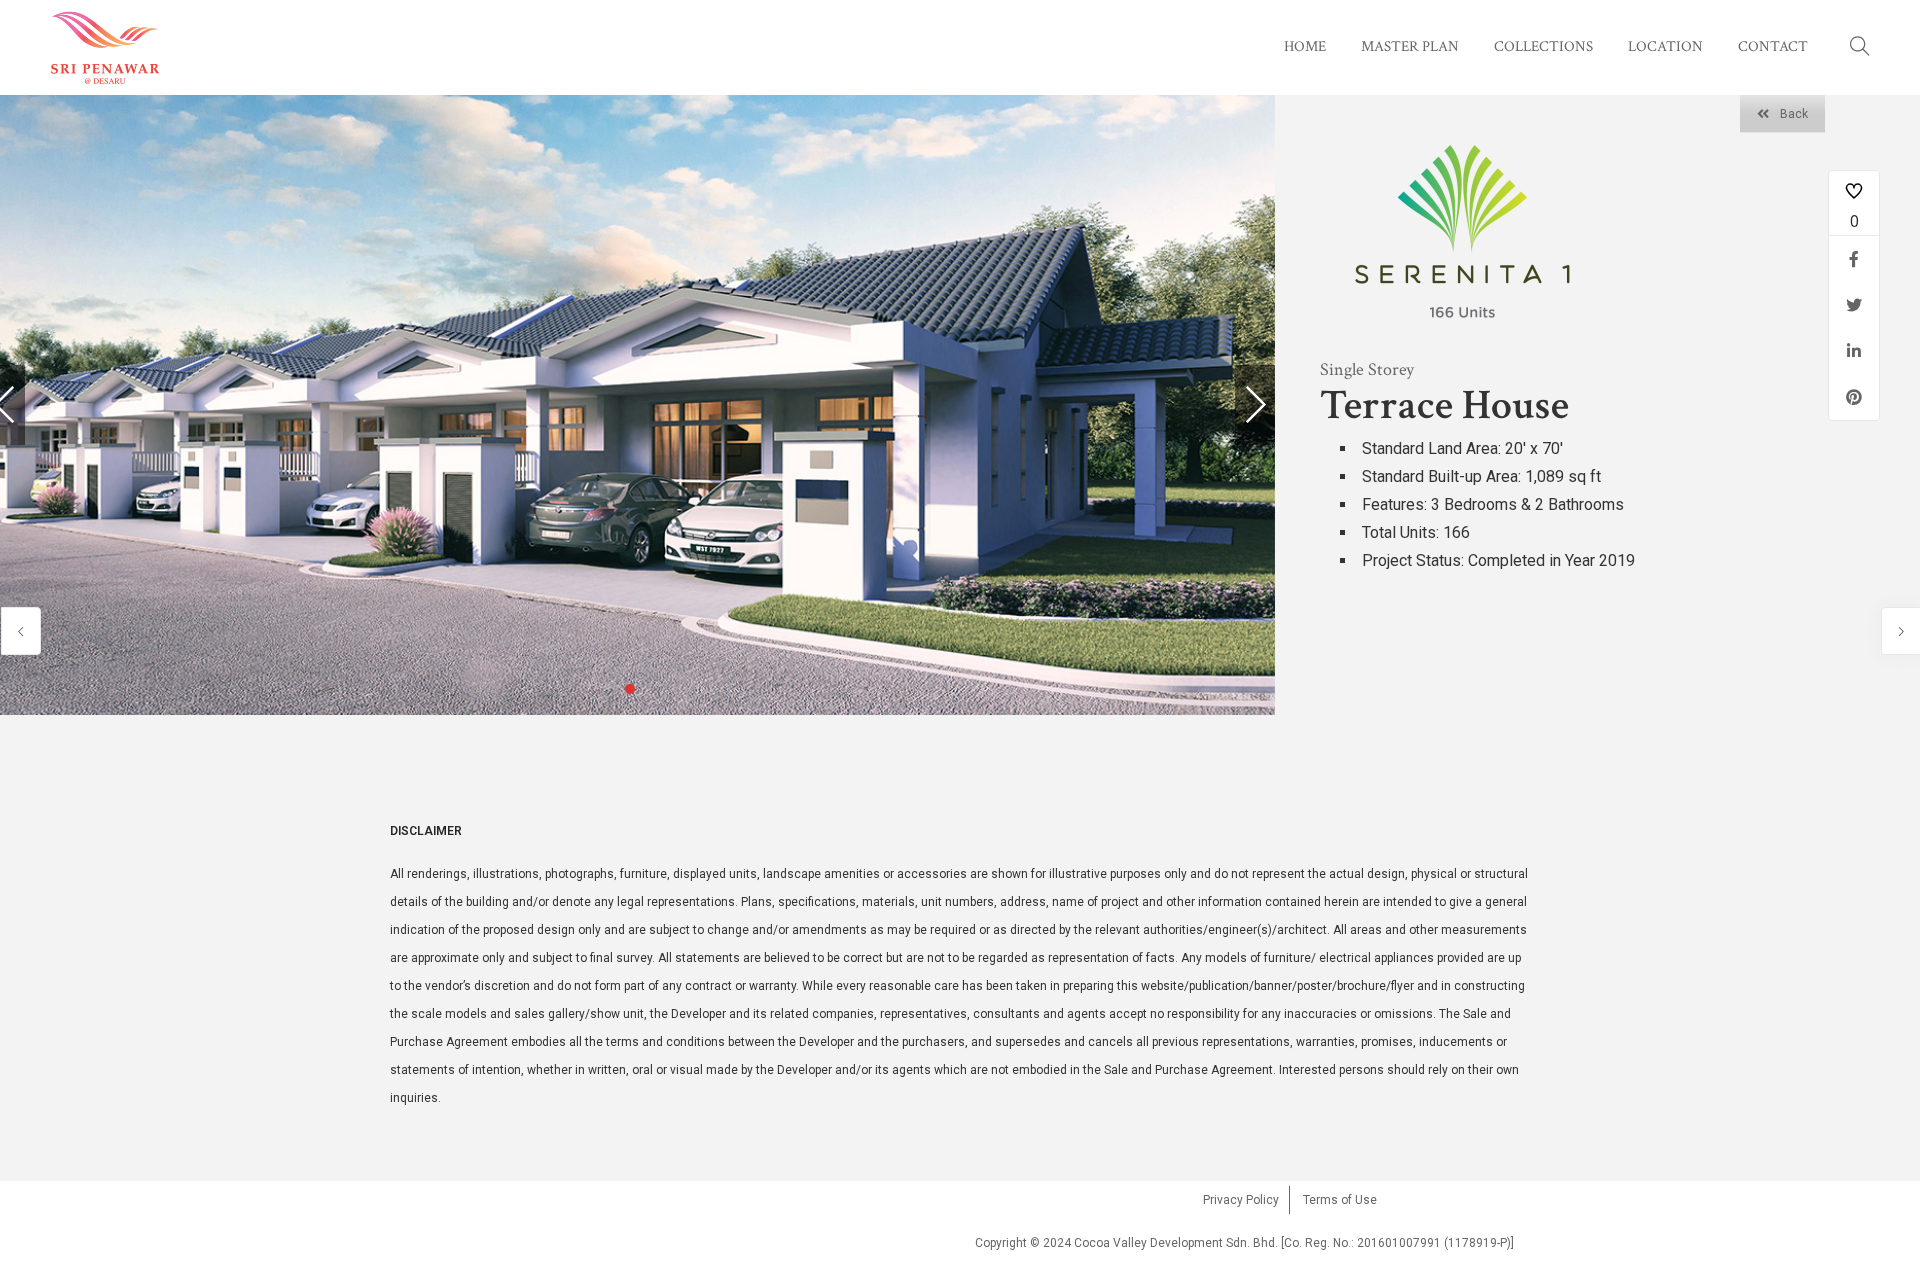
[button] (630, 689)
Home (1305, 46)
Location (1665, 46)
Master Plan (1410, 46)
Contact (1773, 46)
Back (1794, 114)
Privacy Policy (1241, 1200)
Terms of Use (1340, 1200)
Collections (1543, 46)
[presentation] (1255, 405)
